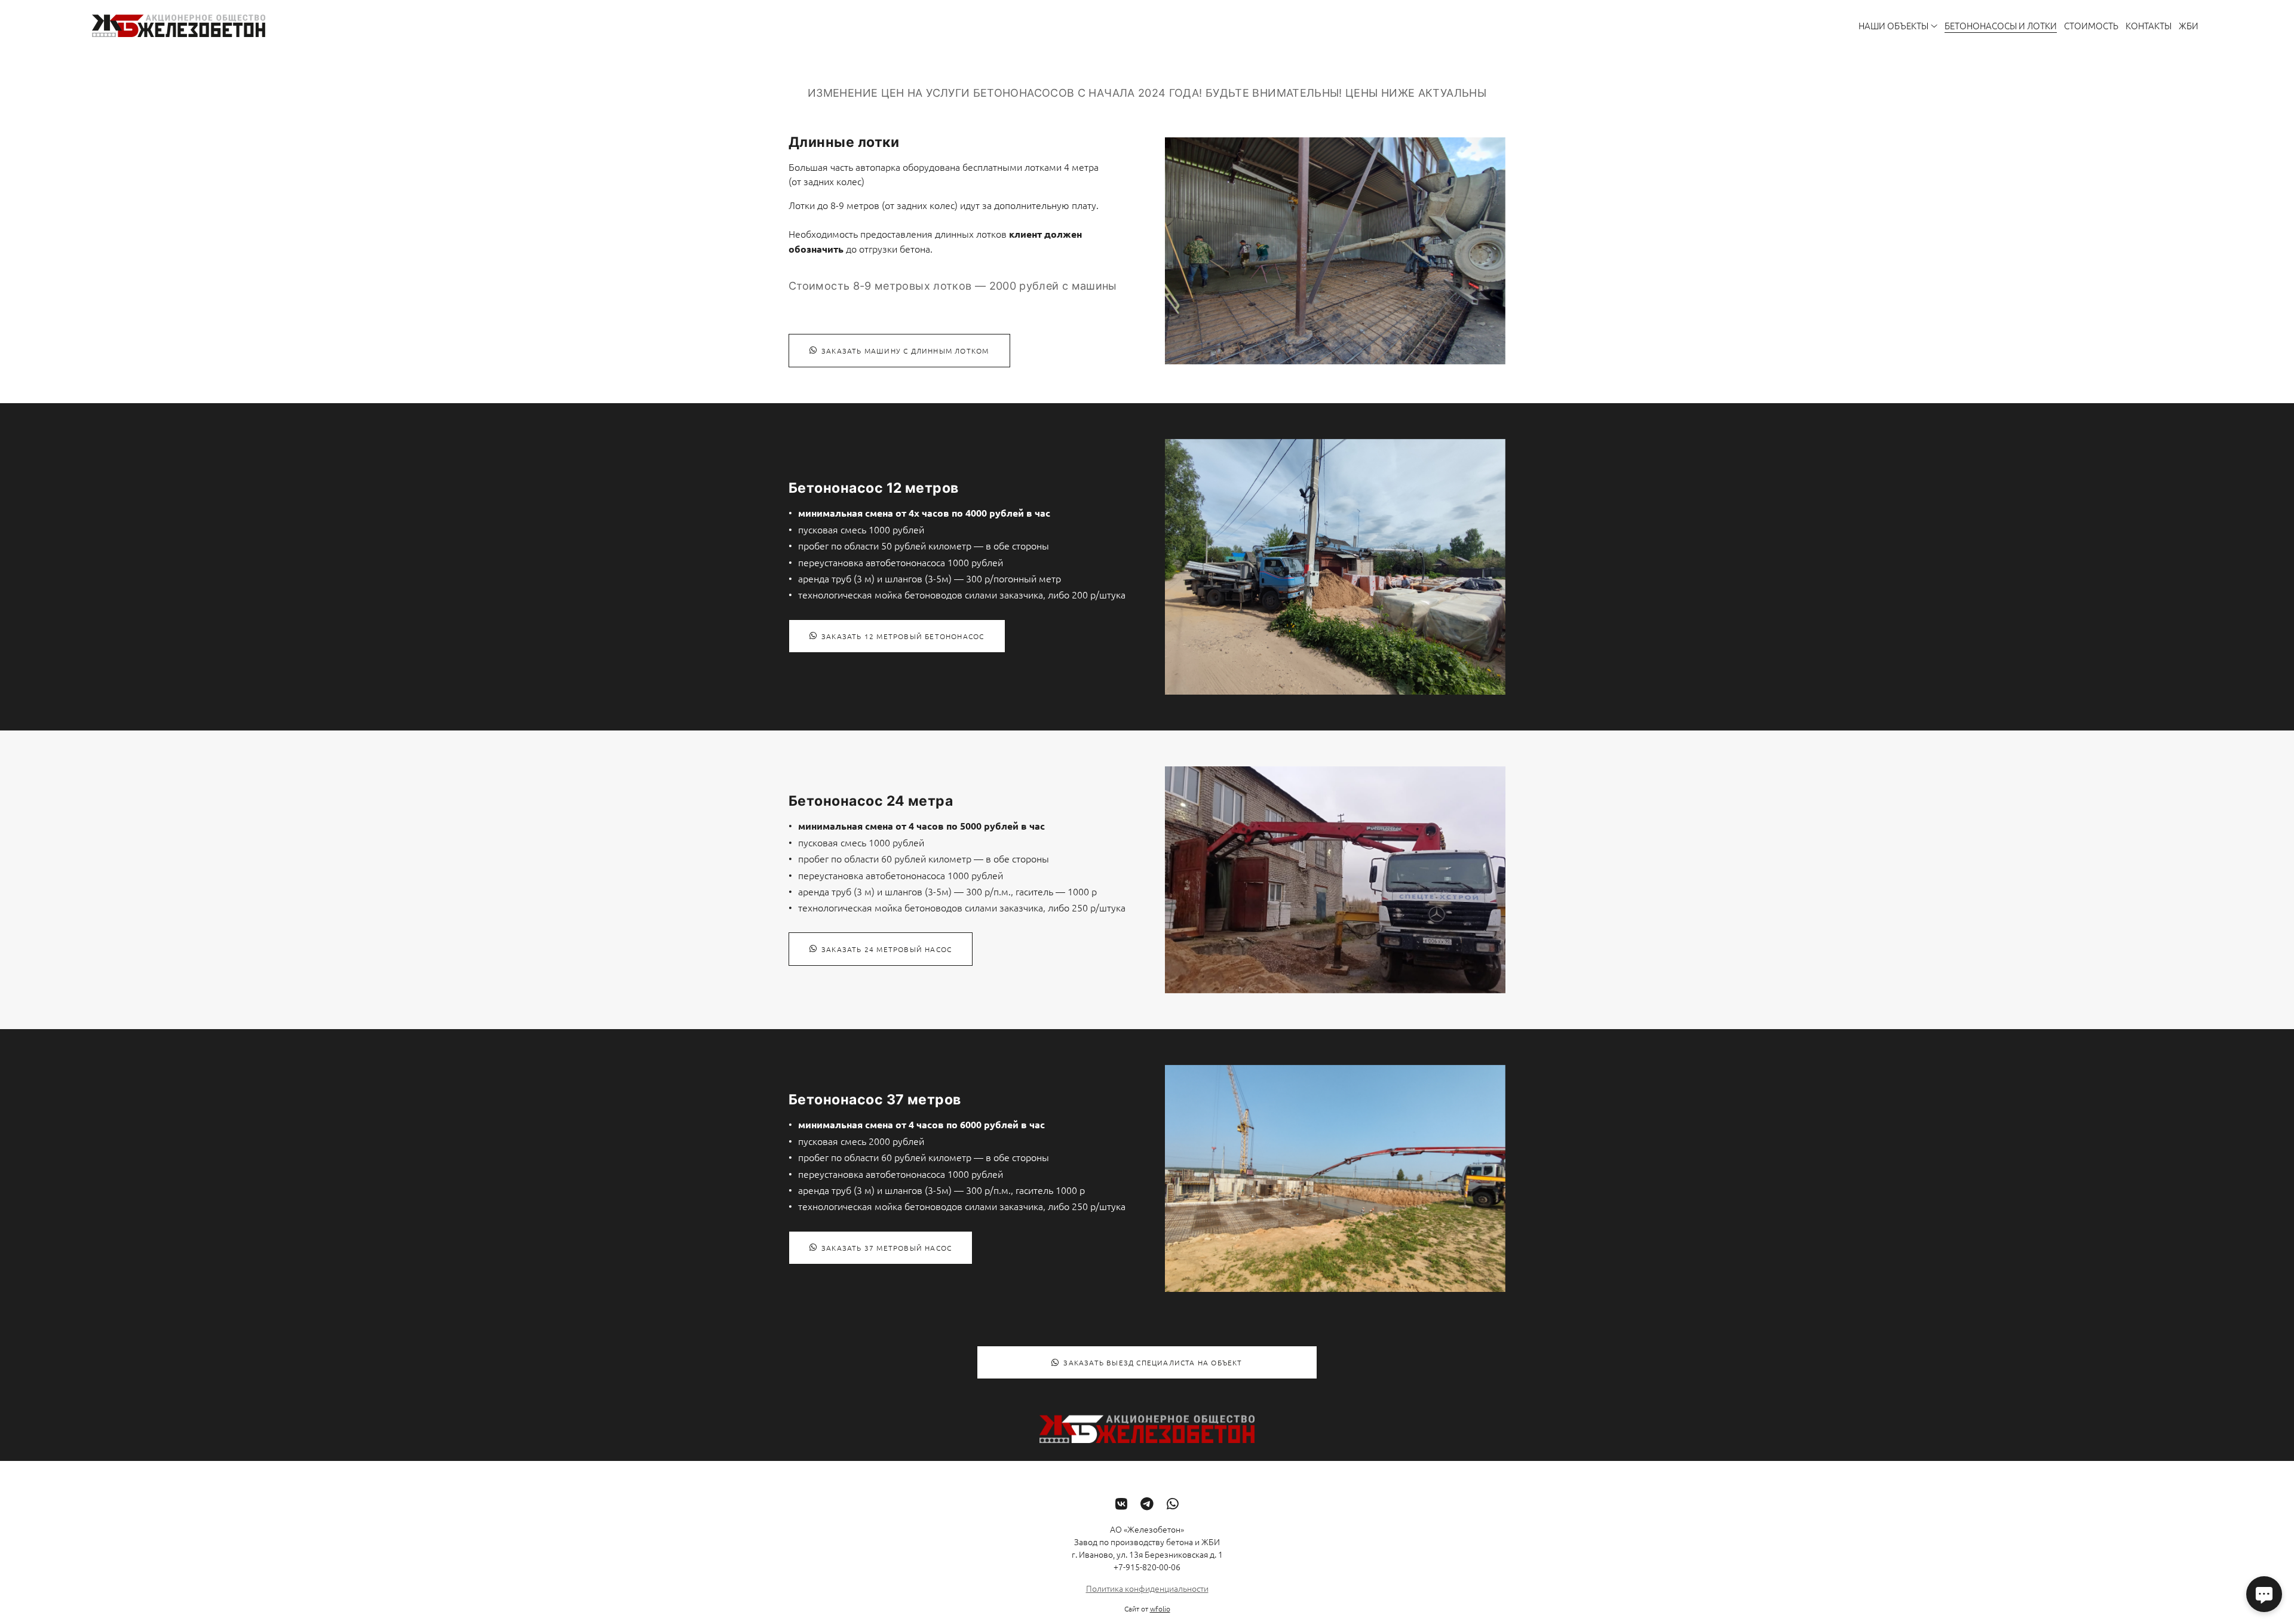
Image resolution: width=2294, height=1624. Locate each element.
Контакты (2149, 25)
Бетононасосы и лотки (2001, 25)
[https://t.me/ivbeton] (1147, 1503)
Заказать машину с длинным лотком (905, 351)
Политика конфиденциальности (1147, 1588)
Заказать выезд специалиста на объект (1153, 1362)
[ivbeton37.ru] (179, 26)
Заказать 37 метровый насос (887, 1248)
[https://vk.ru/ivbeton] (1121, 1503)
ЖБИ (2189, 25)
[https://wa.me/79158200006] (1173, 1503)
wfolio (1160, 1608)
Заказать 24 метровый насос (887, 949)
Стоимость (2091, 25)
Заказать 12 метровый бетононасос (903, 636)
